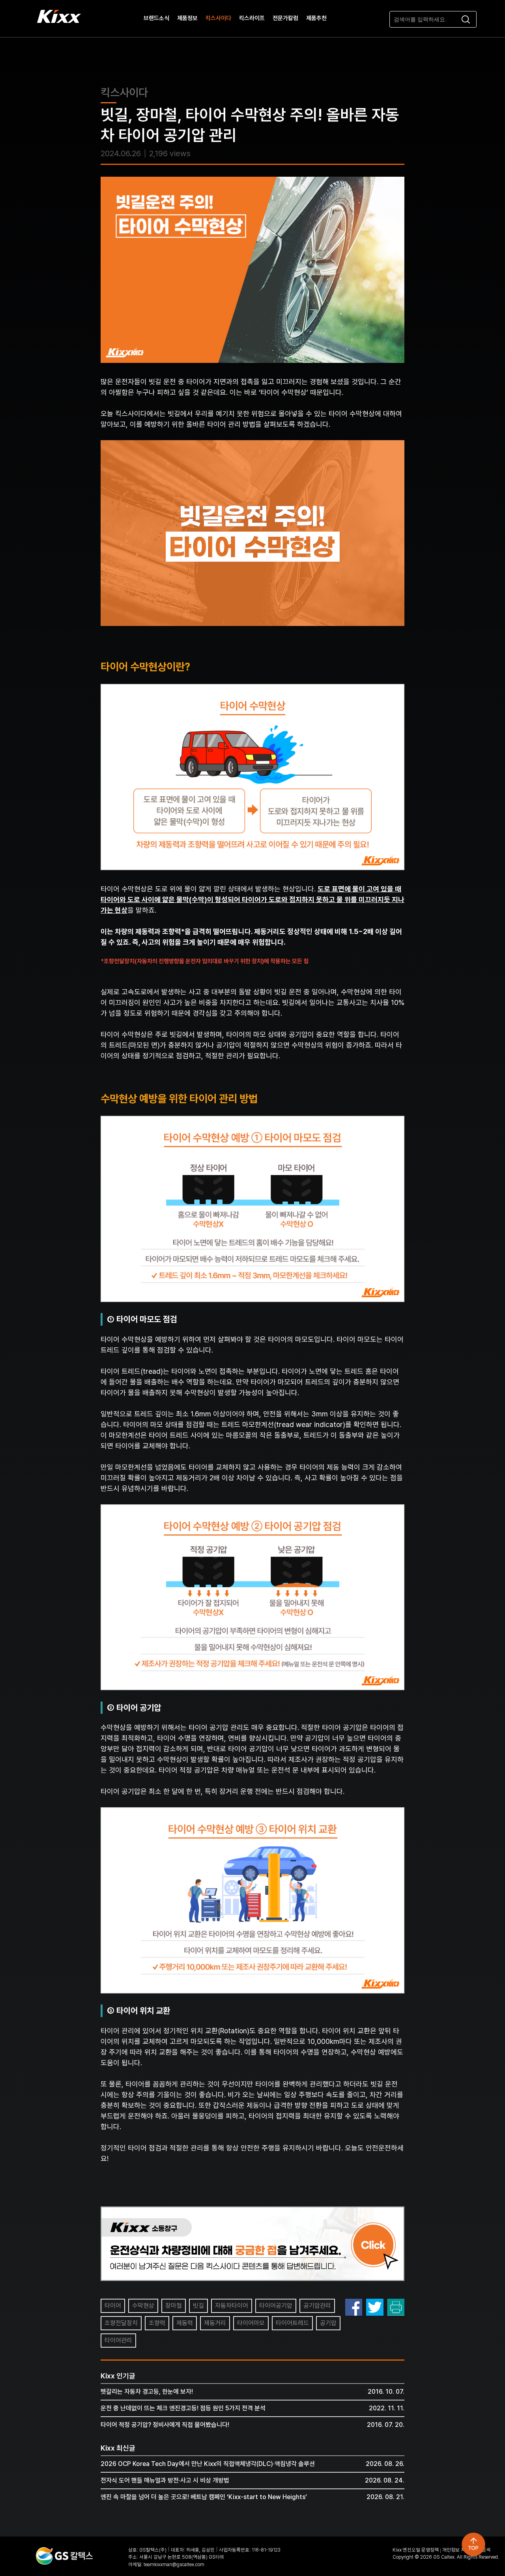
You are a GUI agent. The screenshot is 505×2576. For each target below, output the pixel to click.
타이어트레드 (292, 2323)
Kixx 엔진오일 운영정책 (416, 2550)
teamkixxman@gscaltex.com (174, 2564)
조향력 (157, 2323)
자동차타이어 (232, 2306)
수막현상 (143, 2306)
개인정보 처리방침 (460, 2550)
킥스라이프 (252, 19)
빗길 (198, 2306)
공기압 (328, 2323)
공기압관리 (317, 2306)
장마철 (174, 2306)
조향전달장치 (121, 2323)
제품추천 (316, 19)
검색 (486, 2550)
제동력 (185, 2323)
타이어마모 (251, 2323)
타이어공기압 (276, 2306)
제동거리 (215, 2323)
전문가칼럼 (285, 19)
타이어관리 (118, 2340)
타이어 (113, 2306)
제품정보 (187, 19)
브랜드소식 (156, 19)
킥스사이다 (218, 19)
